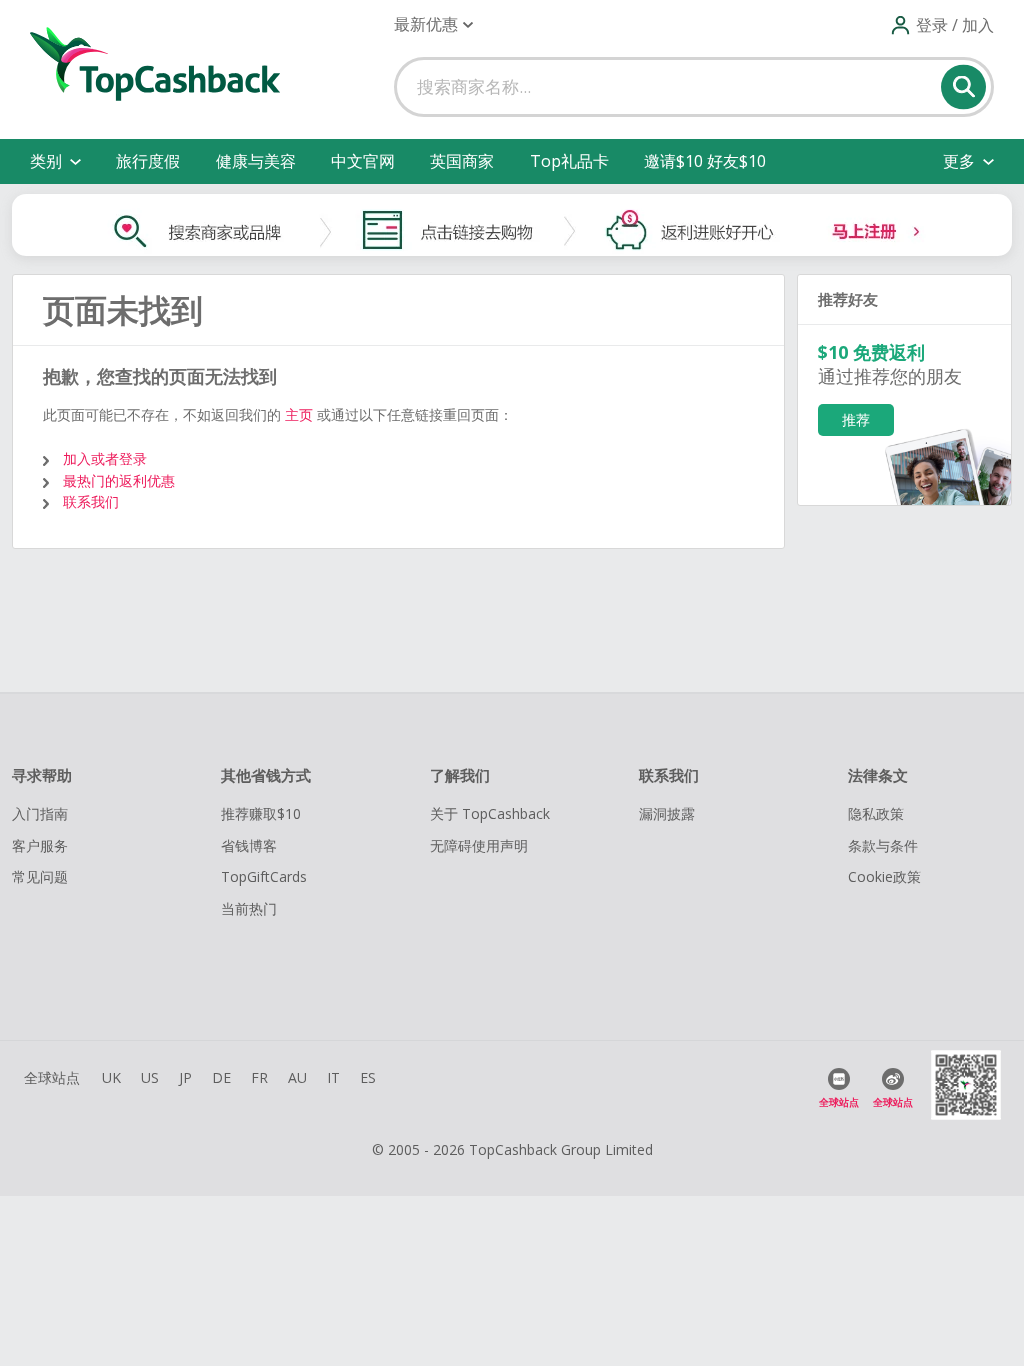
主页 (299, 414)
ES (368, 1077)
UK (111, 1077)
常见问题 (40, 876)
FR (259, 1077)
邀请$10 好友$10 (705, 161)
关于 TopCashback (490, 813)
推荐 (856, 419)
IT (333, 1077)
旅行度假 (148, 161)
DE (221, 1077)
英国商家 (462, 161)
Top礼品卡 (569, 161)
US (150, 1077)
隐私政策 (876, 813)
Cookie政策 (884, 876)
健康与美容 (256, 161)
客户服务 (40, 845)
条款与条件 (883, 845)
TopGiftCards (264, 876)
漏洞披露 (667, 813)
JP (185, 1077)
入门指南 (40, 813)
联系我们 (91, 501)
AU (297, 1077)
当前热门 (249, 908)
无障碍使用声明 (479, 845)
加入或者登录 (105, 458)
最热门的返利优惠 (119, 480)
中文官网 (363, 161)
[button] (433, 24)
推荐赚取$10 (261, 813)
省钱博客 (249, 845)
